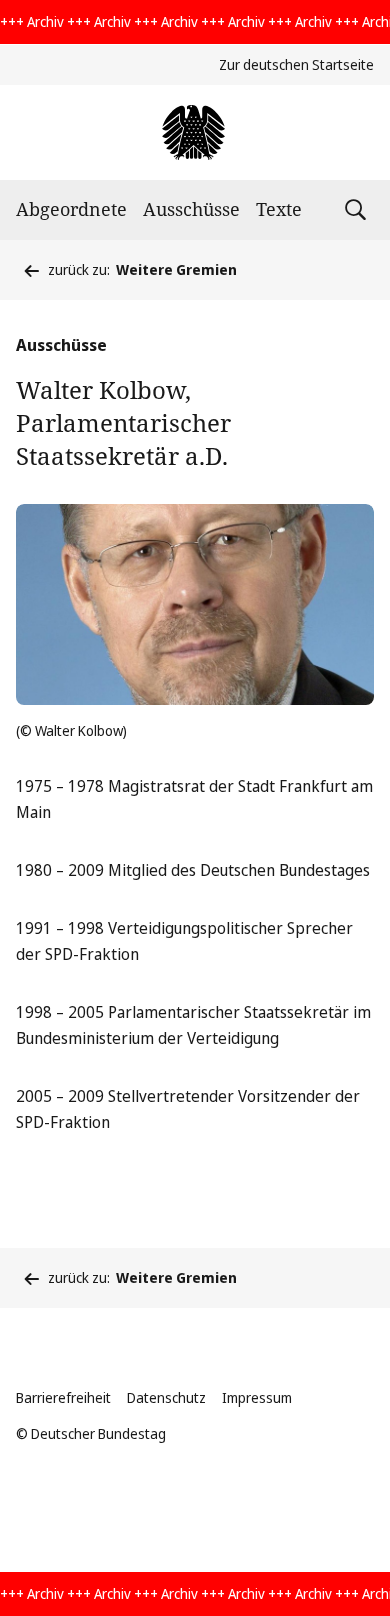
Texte (279, 209)
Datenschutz (166, 1397)
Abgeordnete (71, 209)
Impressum (257, 1397)
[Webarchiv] (194, 132)
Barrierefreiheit (63, 1397)
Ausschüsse (191, 209)
